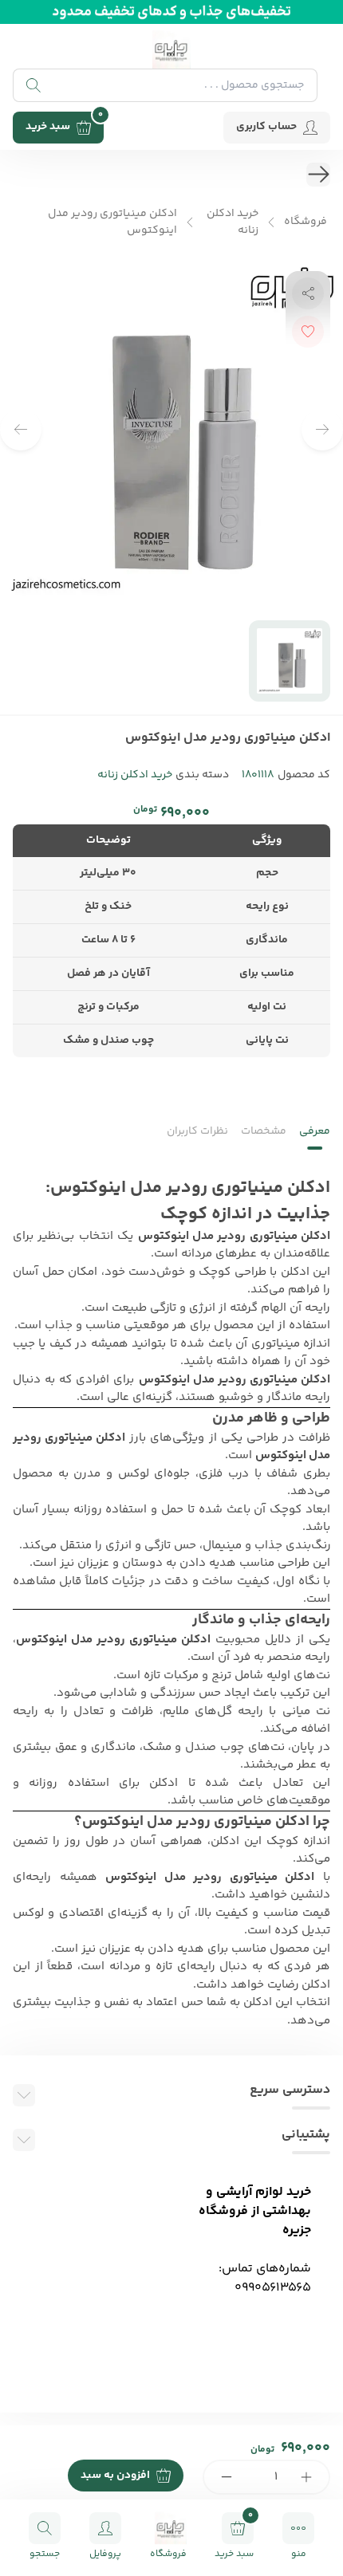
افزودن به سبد (115, 2476)
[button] (21, 430)
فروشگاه (306, 222)
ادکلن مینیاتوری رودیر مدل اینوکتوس (112, 222)
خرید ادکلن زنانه (233, 222)
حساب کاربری (266, 127)
